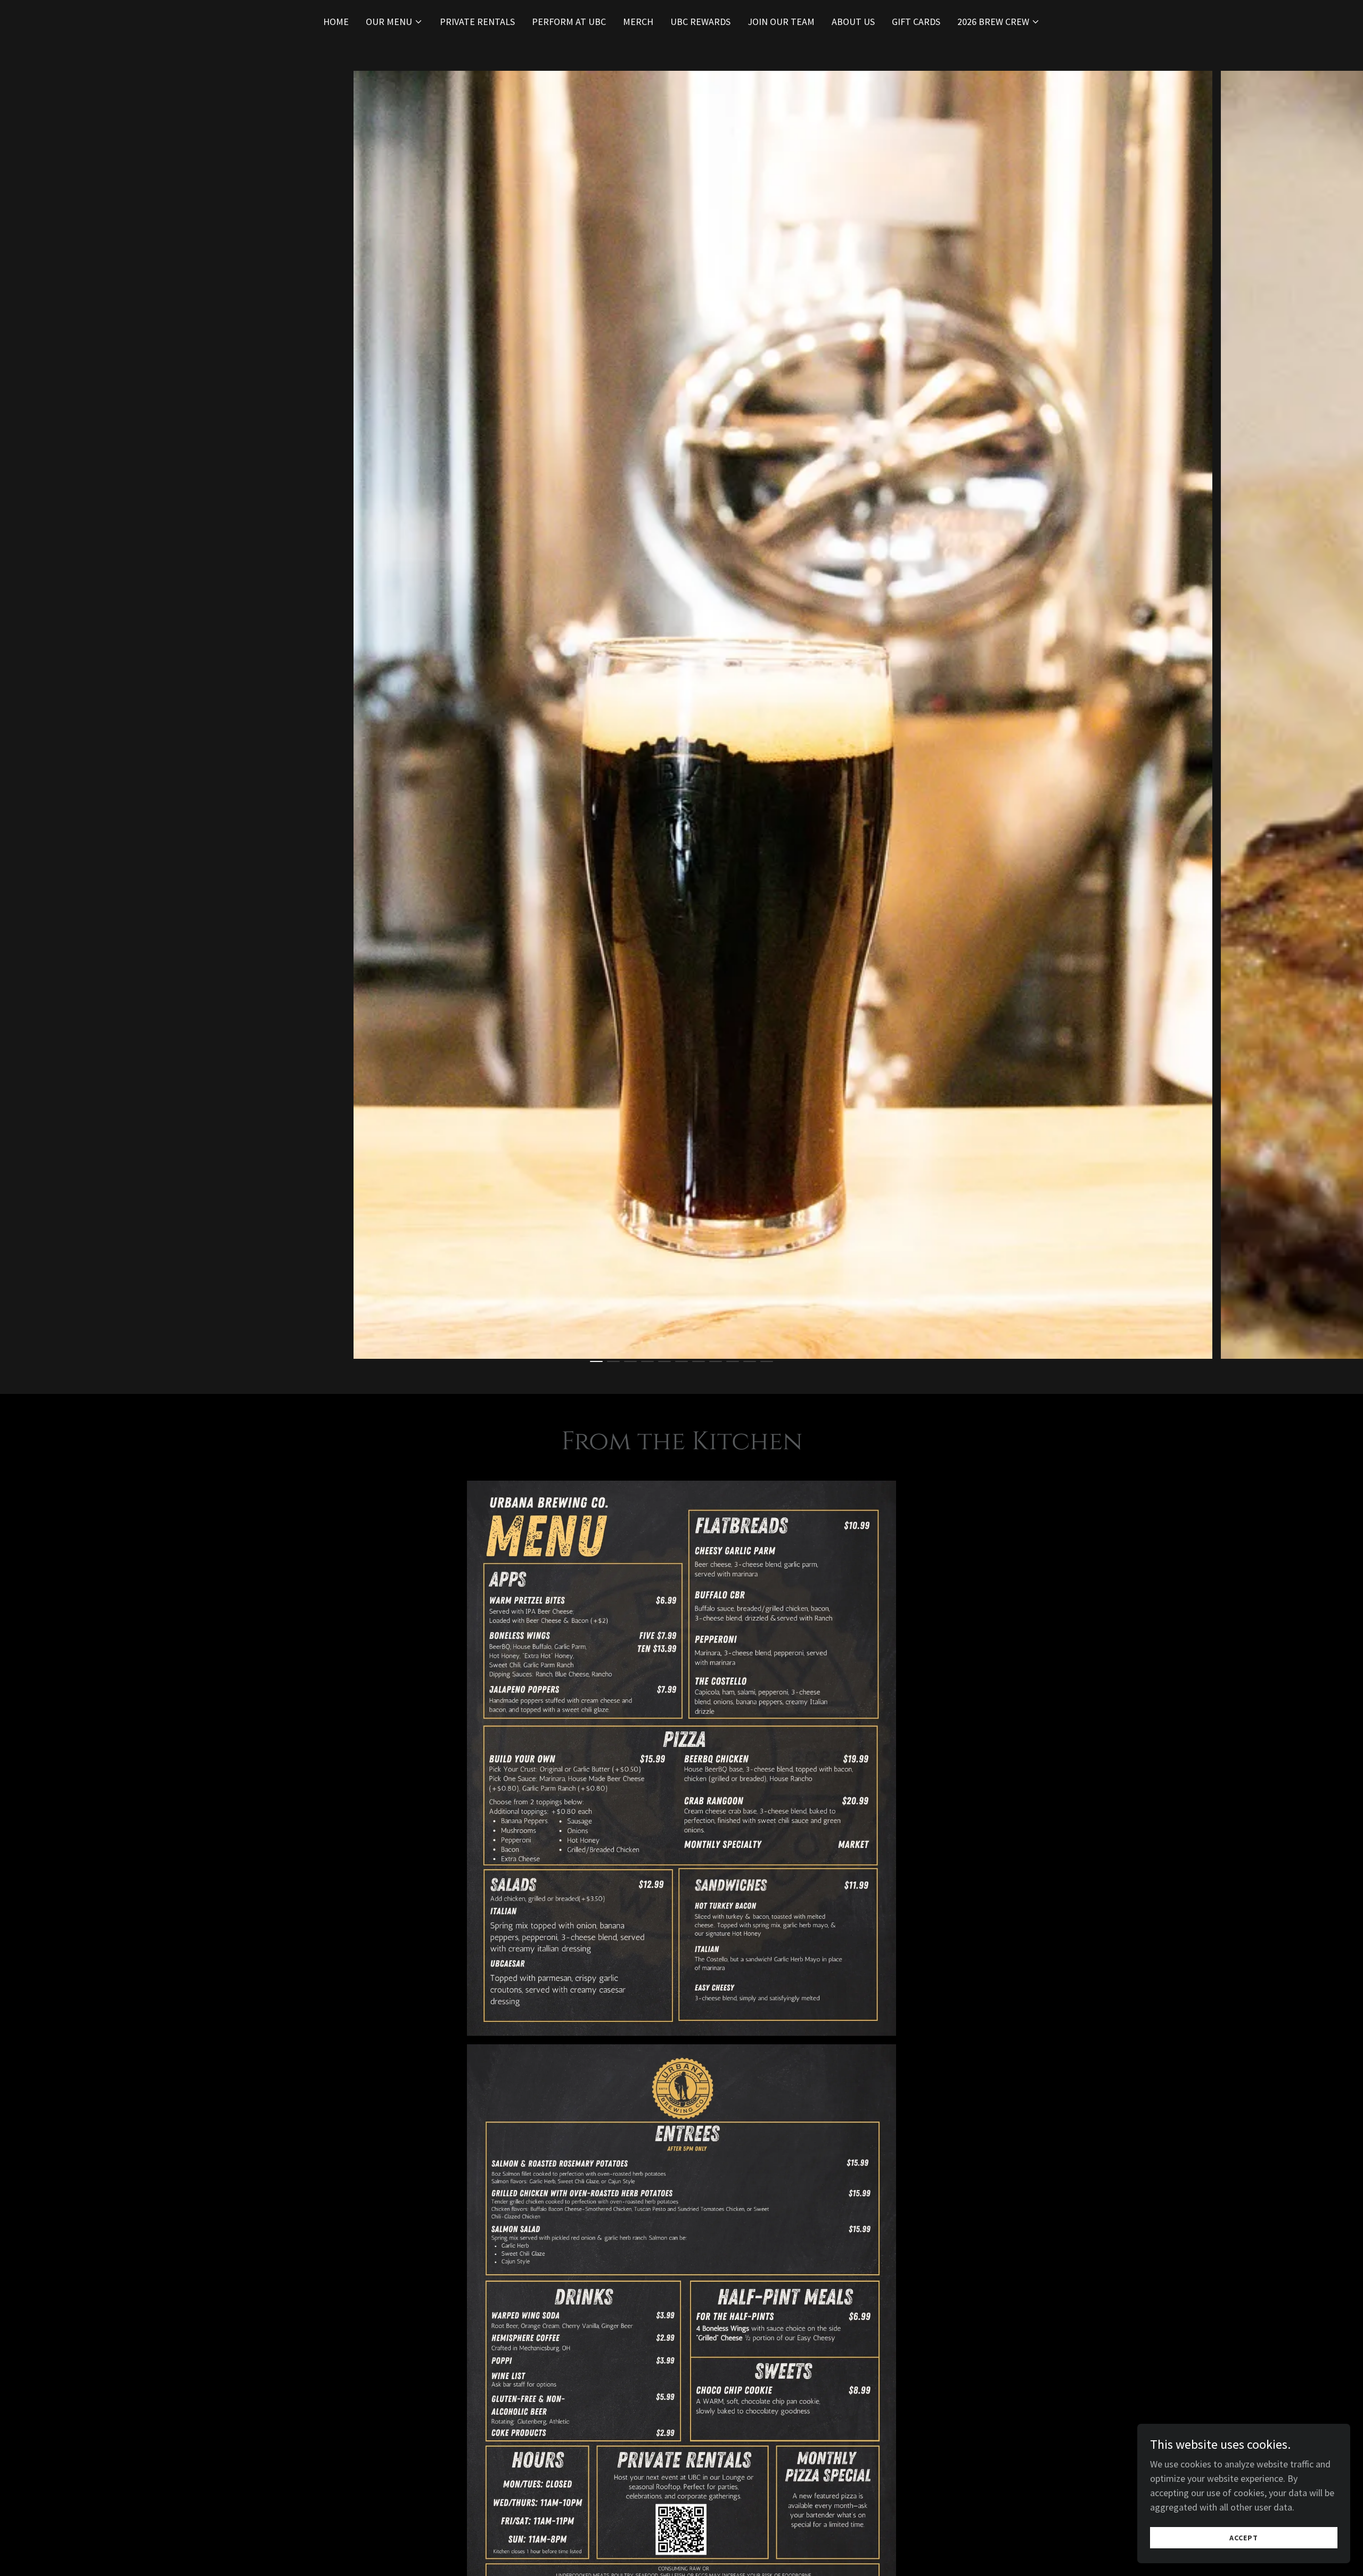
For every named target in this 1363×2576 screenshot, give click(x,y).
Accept (1244, 2538)
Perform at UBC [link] (569, 22)
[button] (394, 22)
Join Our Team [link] (781, 22)
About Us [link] (853, 22)
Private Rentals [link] (477, 22)
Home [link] (336, 22)
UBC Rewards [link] (700, 22)
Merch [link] (638, 22)
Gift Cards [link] (916, 22)
